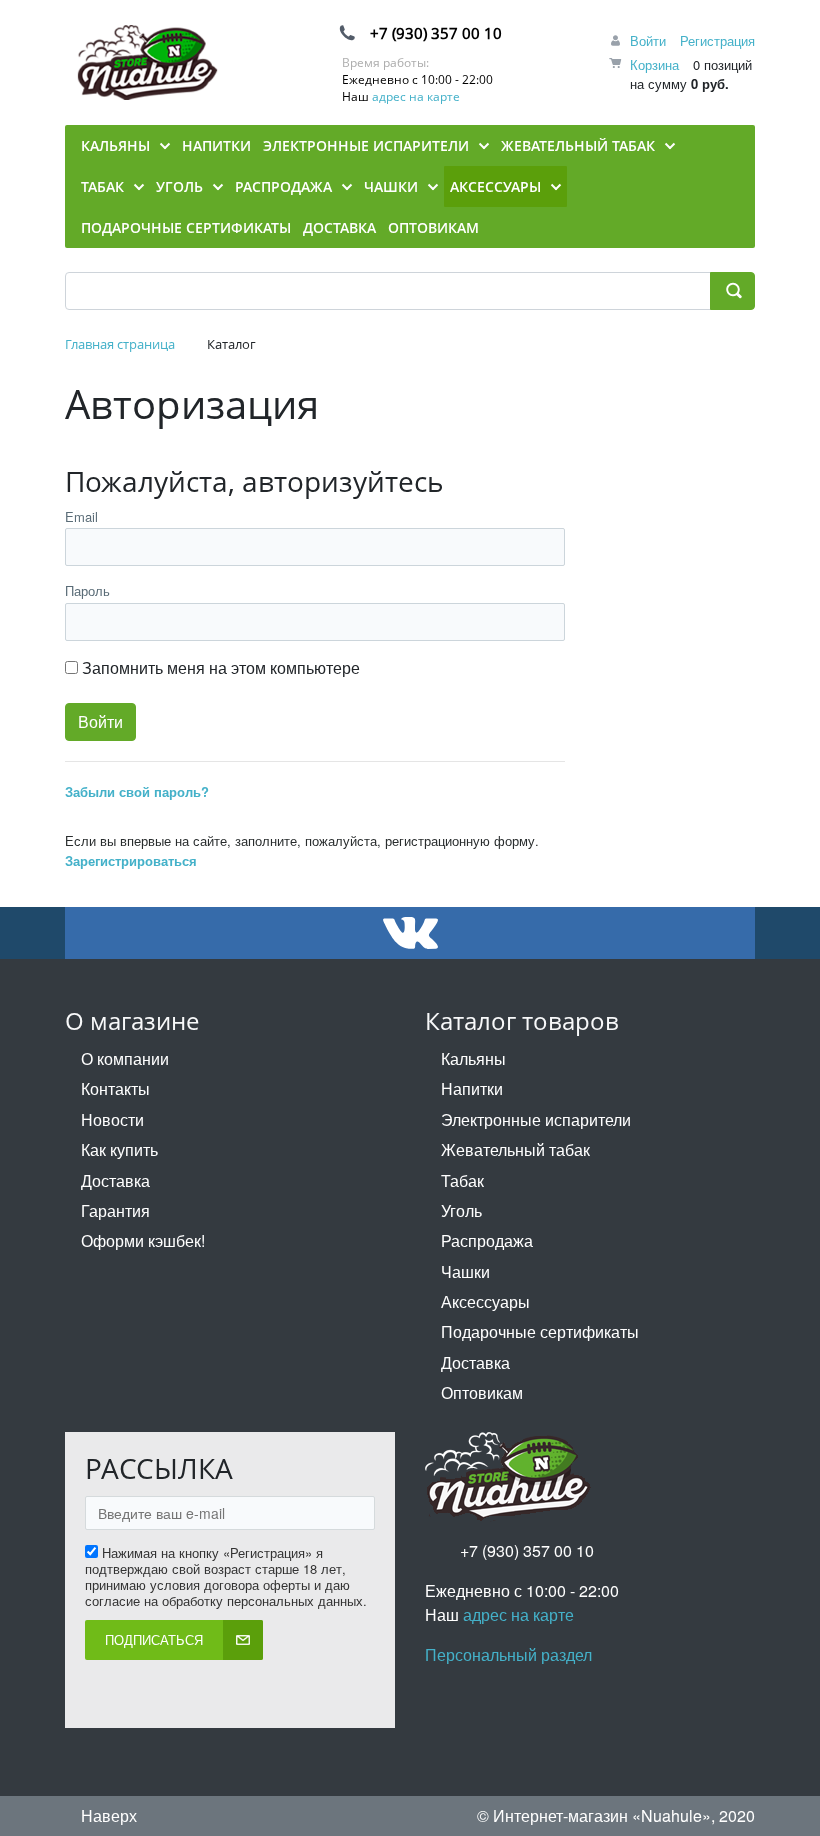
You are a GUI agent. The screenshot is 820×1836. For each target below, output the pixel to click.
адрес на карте (416, 96)
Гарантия (115, 1210)
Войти (648, 40)
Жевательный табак (515, 1149)
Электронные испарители (536, 1119)
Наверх (107, 1815)
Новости (112, 1119)
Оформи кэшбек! (143, 1240)
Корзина (654, 64)
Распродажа (487, 1240)
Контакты (115, 1088)
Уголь (461, 1210)
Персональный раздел (508, 1654)
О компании (125, 1058)
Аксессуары (485, 1301)
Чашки (465, 1271)
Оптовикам (482, 1392)
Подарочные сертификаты (540, 1331)
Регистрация (717, 40)
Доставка (115, 1180)
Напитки (472, 1088)
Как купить (119, 1149)
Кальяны (473, 1058)
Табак (462, 1180)
